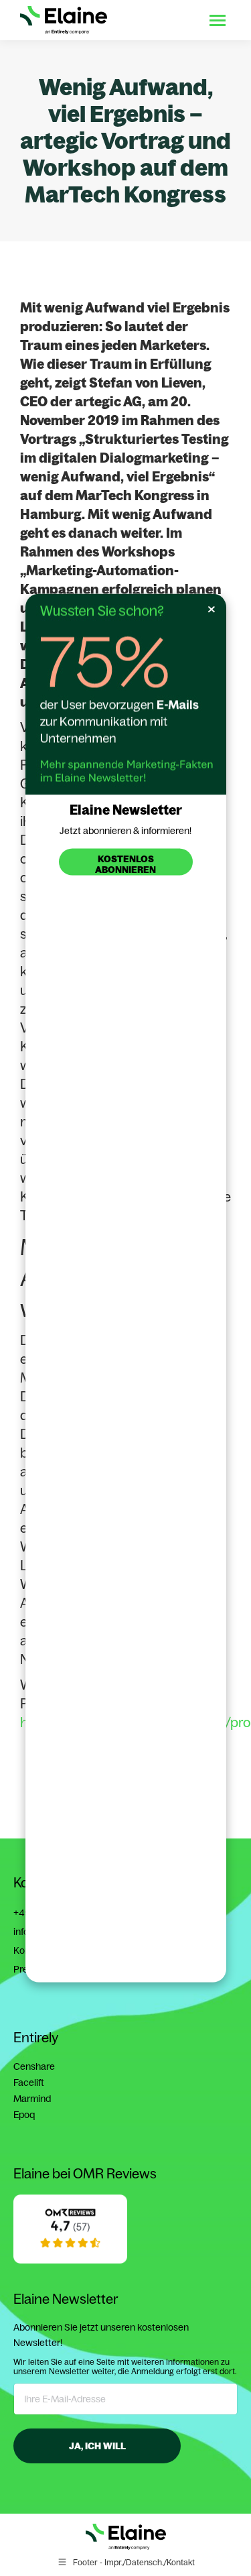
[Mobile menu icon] (218, 20)
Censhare (34, 2066)
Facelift (29, 2083)
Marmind (32, 2099)
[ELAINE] (70, 2260)
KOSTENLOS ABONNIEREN (125, 864)
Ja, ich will (97, 2446)
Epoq (24, 2115)
